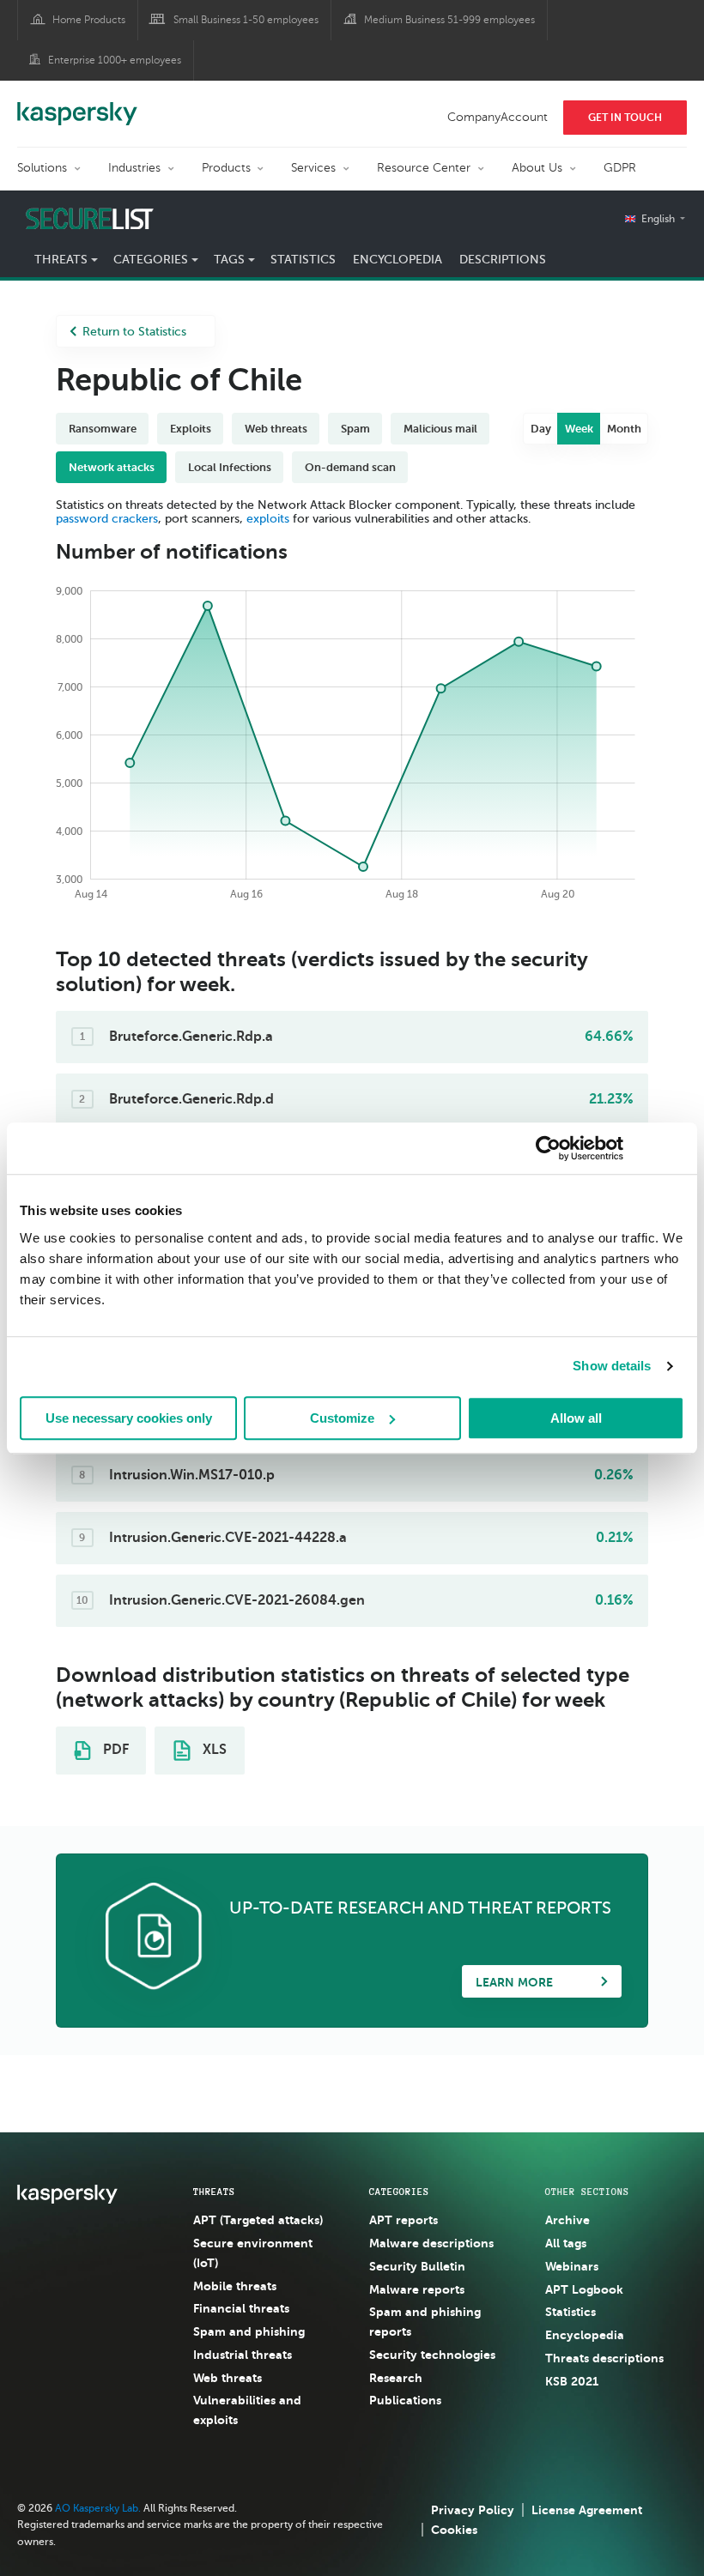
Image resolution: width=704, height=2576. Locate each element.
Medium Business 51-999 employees (449, 20)
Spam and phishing (249, 2331)
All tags (566, 2243)
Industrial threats (243, 2355)
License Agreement (587, 2510)
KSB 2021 (572, 2381)
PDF (114, 1750)
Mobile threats (235, 2286)
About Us (537, 168)
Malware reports (417, 2289)
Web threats (228, 2378)
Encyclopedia (398, 260)
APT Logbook (584, 2289)
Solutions (42, 168)
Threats (214, 2192)
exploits (268, 519)
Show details (612, 1366)
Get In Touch (625, 118)
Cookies (454, 2530)
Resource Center (424, 168)
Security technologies (432, 2355)
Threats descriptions (604, 2358)
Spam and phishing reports (425, 2322)
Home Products (89, 20)
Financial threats (241, 2308)
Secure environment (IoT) (253, 2253)
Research (396, 2378)
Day (541, 429)
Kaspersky (77, 105)
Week (579, 429)
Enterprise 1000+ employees (115, 60)
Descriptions (503, 260)
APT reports (404, 2220)
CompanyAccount (498, 117)
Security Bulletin (417, 2266)
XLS (213, 1750)
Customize (342, 1418)
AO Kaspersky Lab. (98, 2508)
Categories (399, 2192)
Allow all (576, 1418)
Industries (134, 168)
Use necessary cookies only (129, 1418)
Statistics (303, 260)
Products (226, 168)
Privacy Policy (473, 2510)
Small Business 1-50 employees (246, 20)
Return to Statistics (134, 332)
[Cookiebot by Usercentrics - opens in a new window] (548, 1148)
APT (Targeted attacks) (258, 2220)
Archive (567, 2220)
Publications (405, 2400)
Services (313, 168)
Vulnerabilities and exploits (247, 2410)
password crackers (107, 519)
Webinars (572, 2266)
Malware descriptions (431, 2243)
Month (624, 429)
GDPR (620, 168)
